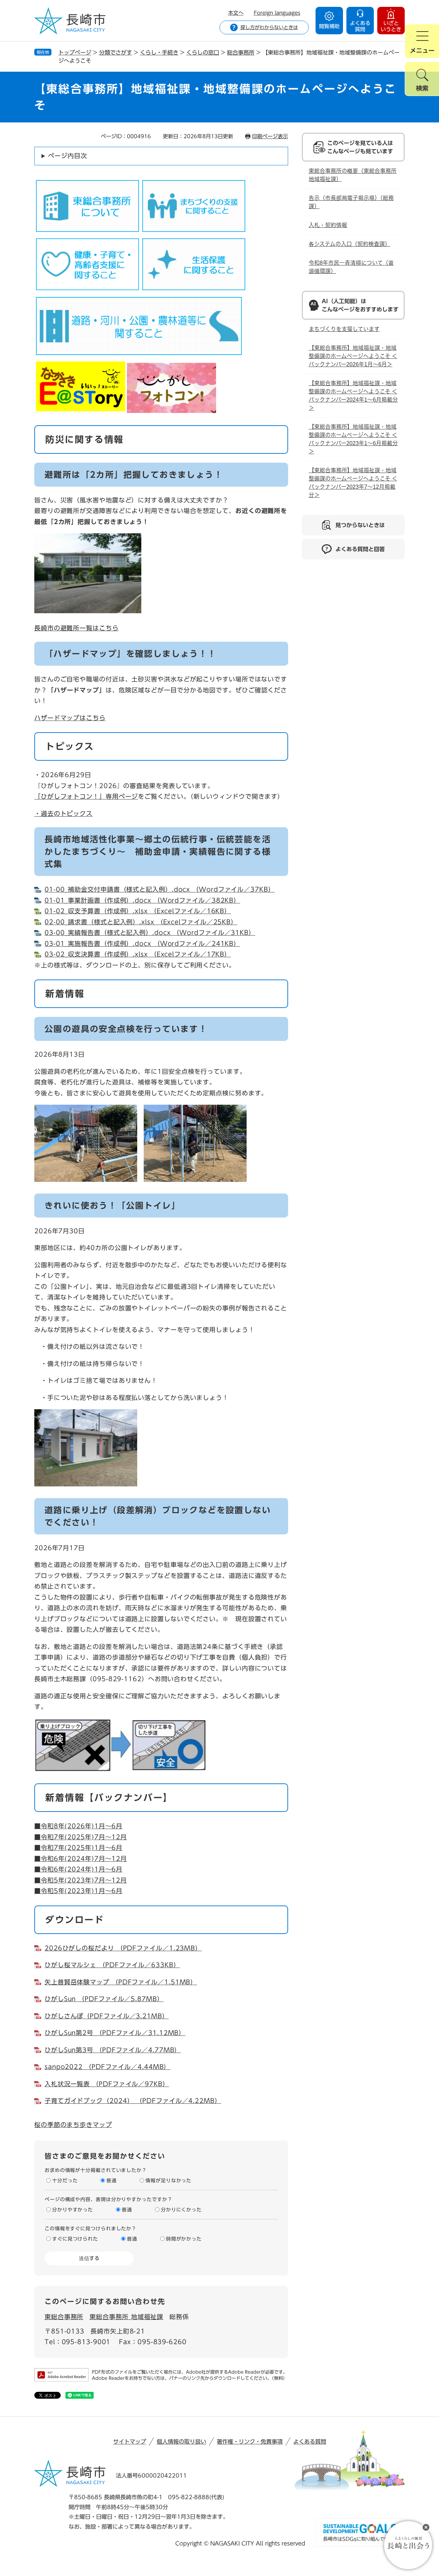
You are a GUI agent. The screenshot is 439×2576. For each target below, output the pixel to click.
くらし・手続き (159, 52)
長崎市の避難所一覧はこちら (76, 628)
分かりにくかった (181, 2210)
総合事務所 (241, 52)
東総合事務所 (64, 2317)
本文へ (236, 13)
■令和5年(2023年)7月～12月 (81, 1880)
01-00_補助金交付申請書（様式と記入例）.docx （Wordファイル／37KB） (160, 889)
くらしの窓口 (203, 52)
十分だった (65, 2181)
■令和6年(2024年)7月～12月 (81, 1859)
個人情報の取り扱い (181, 2442)
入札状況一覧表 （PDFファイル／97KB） (107, 2084)
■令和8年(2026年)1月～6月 (78, 1826)
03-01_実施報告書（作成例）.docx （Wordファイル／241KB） (142, 943)
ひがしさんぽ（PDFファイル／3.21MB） (107, 2016)
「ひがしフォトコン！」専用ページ (86, 796)
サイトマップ (130, 2442)
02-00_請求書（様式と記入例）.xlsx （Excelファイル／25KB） (141, 922)
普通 (111, 2181)
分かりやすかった (73, 2210)
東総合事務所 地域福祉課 (126, 2317)
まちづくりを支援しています (344, 329)
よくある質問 (310, 2442)
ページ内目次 (67, 156)
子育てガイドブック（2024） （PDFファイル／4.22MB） (133, 2101)
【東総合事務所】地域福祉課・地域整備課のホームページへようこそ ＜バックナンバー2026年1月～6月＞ (353, 356)
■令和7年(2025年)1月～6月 (78, 1848)
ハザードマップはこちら (70, 718)
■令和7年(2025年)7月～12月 (81, 1837)
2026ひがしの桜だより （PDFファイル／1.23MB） (123, 1948)
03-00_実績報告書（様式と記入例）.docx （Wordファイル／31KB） (150, 933)
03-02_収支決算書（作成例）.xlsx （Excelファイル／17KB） (138, 954)
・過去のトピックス (63, 814)
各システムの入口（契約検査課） (349, 244)
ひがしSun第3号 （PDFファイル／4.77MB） (113, 2050)
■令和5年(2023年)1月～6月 (78, 1891)
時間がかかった (184, 2239)
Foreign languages (277, 13)
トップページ (75, 52)
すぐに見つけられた (75, 2239)
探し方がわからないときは (269, 27)
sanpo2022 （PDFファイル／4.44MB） (107, 2067)
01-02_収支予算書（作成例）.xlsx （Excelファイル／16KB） (138, 911)
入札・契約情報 (328, 225)
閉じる (426, 2527)
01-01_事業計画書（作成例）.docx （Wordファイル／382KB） (142, 900)
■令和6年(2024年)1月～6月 (78, 1869)
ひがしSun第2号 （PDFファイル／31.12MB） (115, 2033)
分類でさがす (116, 52)
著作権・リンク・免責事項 (250, 2442)
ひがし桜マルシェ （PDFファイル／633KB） (112, 1965)
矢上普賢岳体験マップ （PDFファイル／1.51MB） (121, 1982)
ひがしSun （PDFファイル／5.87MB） (104, 1999)
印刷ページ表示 (270, 136)
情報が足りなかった (168, 2181)
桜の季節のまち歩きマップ (73, 2125)
